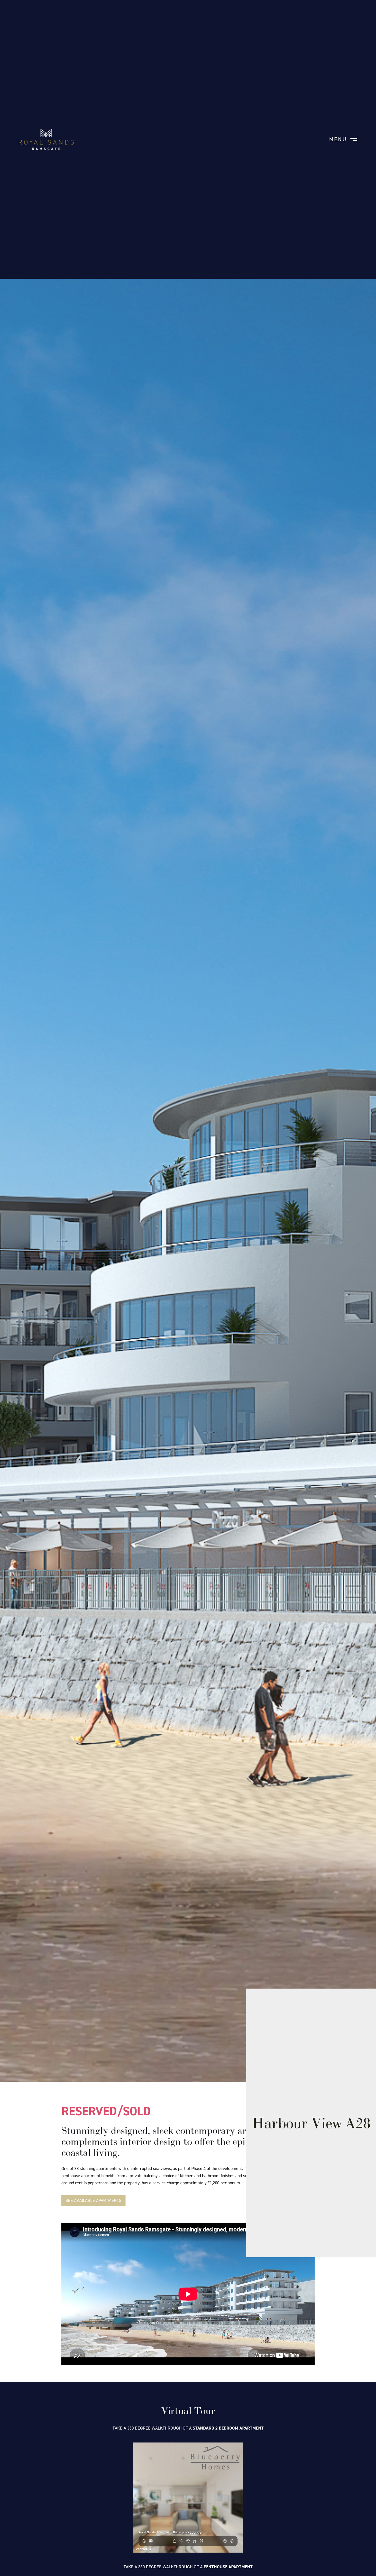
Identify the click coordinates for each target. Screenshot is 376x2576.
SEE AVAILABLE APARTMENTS (93, 2200)
